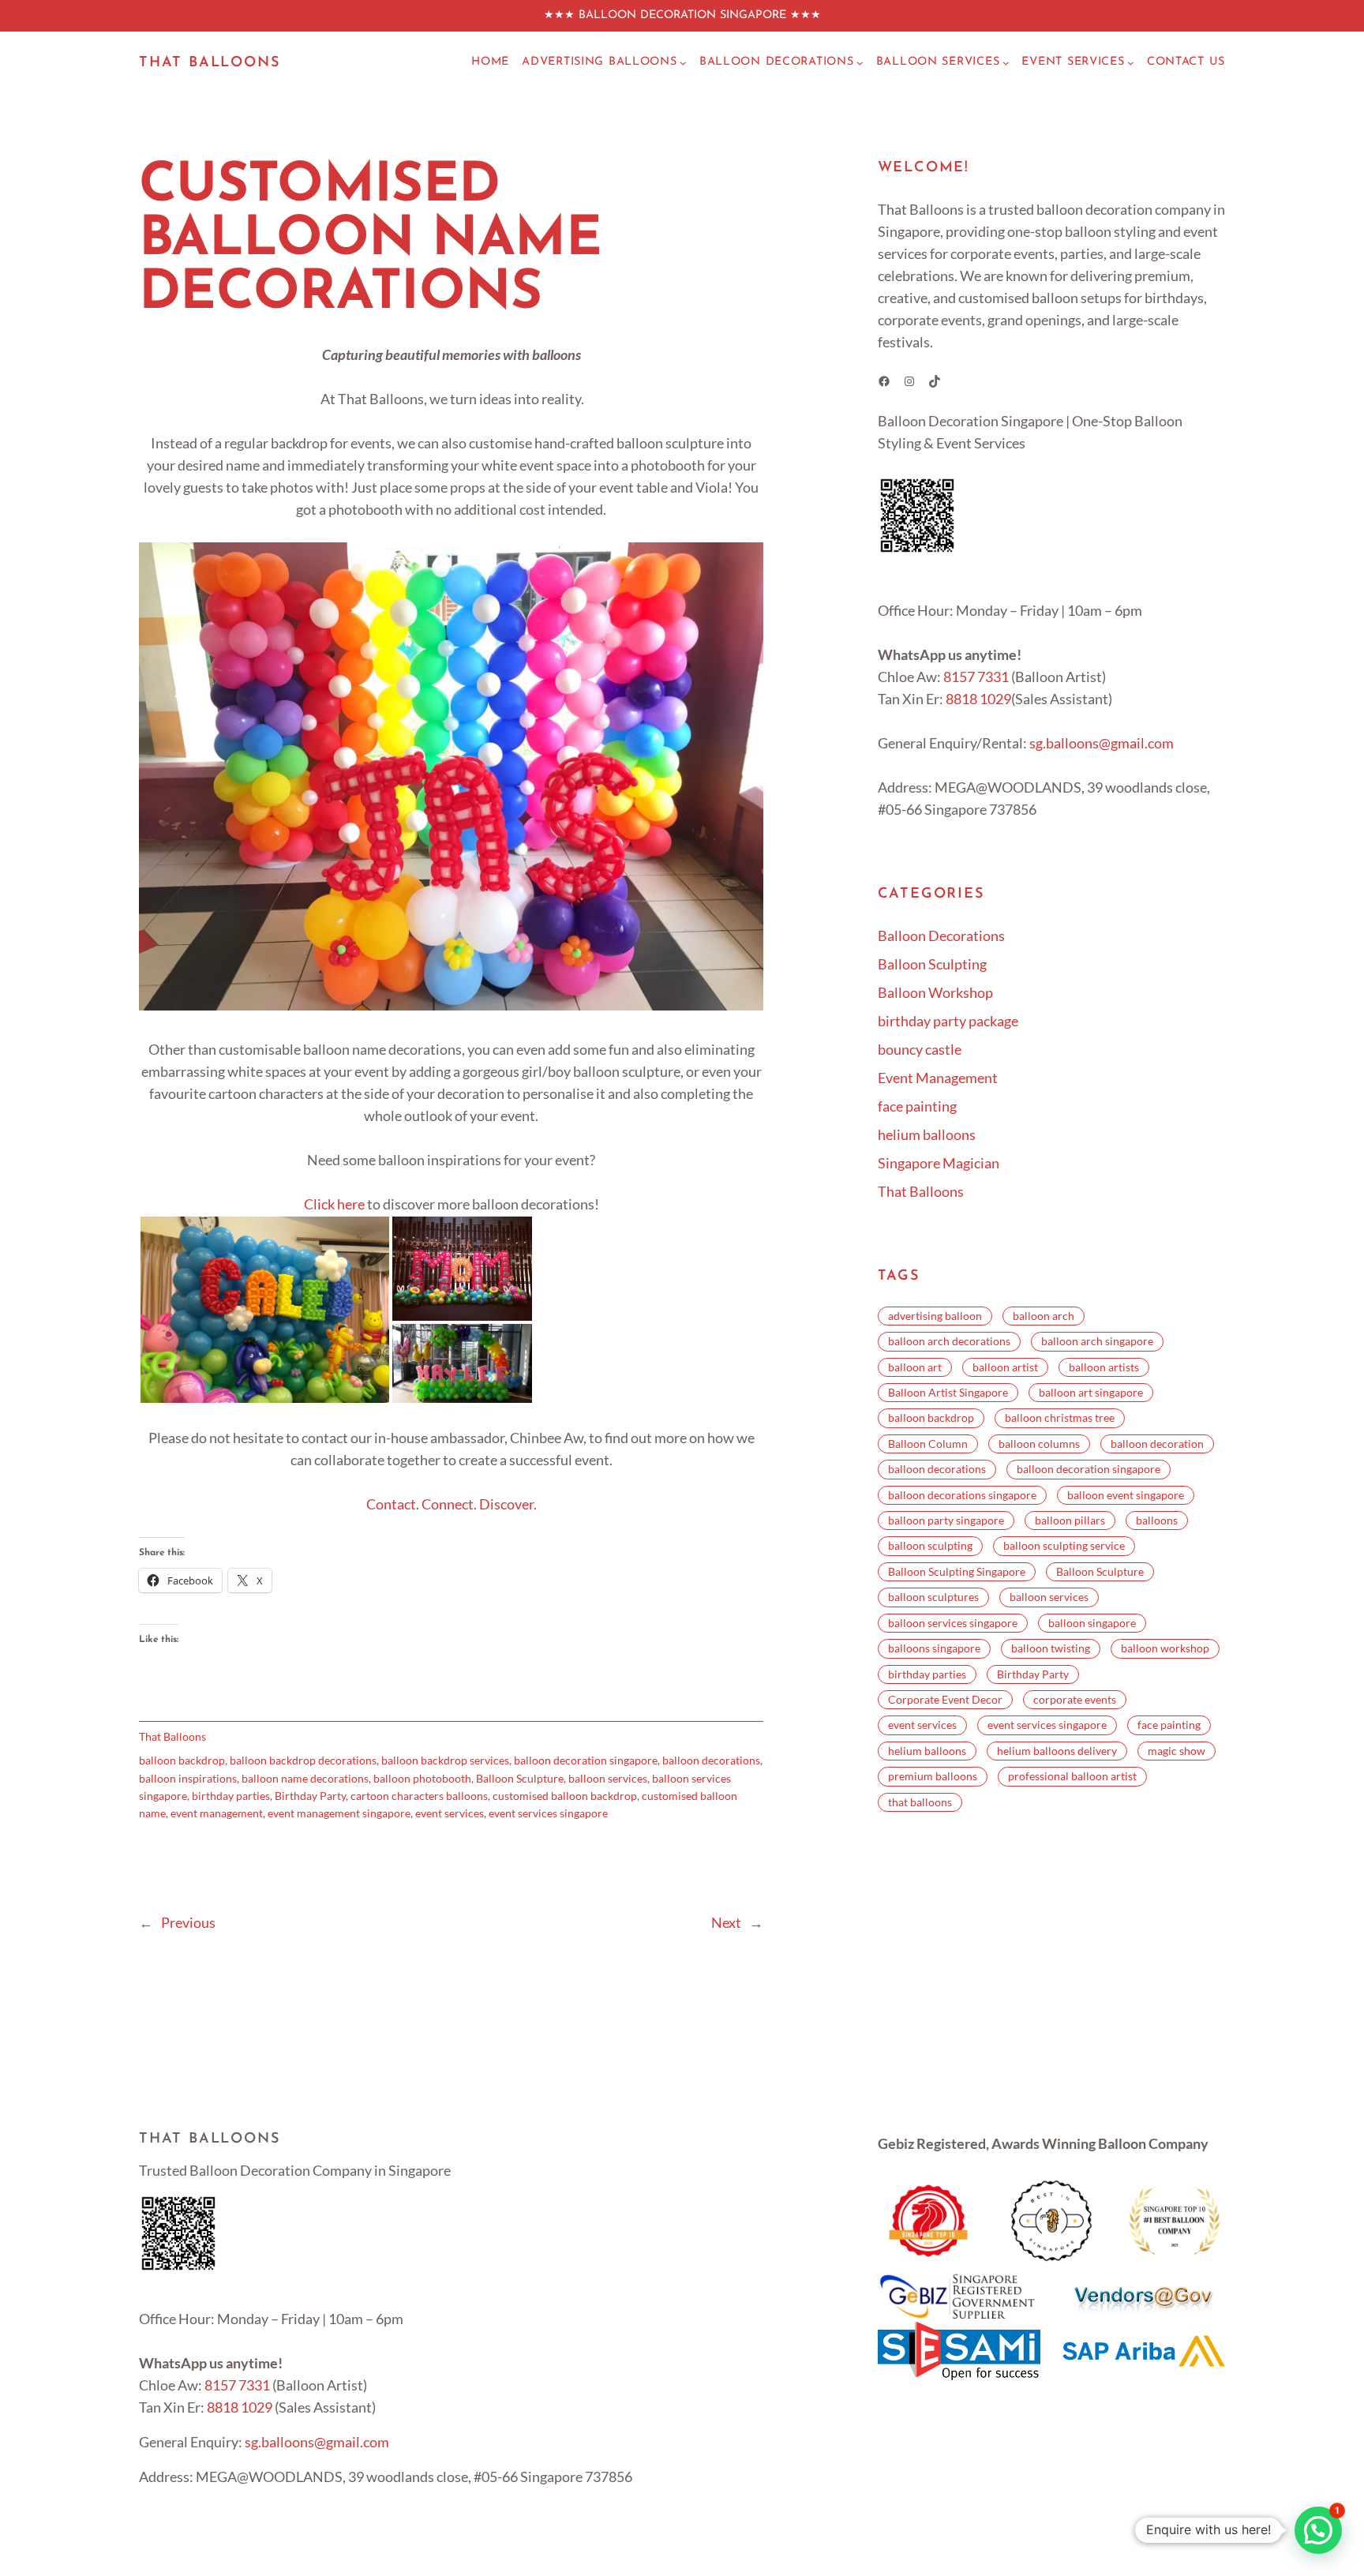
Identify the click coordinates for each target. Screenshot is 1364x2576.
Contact (391, 1504)
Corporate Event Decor (945, 1699)
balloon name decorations (305, 1778)
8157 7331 (976, 677)
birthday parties (231, 1796)
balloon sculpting (930, 1545)
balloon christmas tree (1060, 1417)
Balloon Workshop (935, 992)
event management (217, 1813)
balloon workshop (1165, 1648)
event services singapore (548, 1813)
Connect (448, 1504)
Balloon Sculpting (932, 964)
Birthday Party (310, 1796)
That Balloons (209, 63)
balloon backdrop (182, 1760)
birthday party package (948, 1021)
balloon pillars (1070, 1520)
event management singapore (339, 1813)
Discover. (508, 1504)
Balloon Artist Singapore (948, 1392)
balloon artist (1005, 1367)
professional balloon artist (1072, 1776)
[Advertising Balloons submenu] (683, 63)
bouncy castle (920, 1049)
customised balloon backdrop (565, 1796)
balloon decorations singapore (962, 1495)
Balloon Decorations (941, 936)
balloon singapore (1092, 1623)
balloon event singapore (1126, 1495)
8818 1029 (978, 699)
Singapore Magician (939, 1163)
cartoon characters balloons (419, 1796)
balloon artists (1104, 1367)
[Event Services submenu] (1131, 63)
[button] (265, 1310)
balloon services (608, 1778)
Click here (334, 1204)
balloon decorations (711, 1760)
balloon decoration (1157, 1444)
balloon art (915, 1367)
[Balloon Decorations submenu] (860, 63)
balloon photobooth (422, 1778)
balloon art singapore (1091, 1392)
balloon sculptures (933, 1597)
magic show (1177, 1751)
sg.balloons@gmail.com (1102, 743)
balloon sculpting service (1064, 1545)
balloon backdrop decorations (303, 1760)
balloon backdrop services (445, 1760)
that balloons (920, 1802)
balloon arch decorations (949, 1341)
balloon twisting (1051, 1648)
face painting (917, 1106)
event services (450, 1813)
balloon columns (1039, 1444)
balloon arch (1044, 1316)
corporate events (1075, 1699)
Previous (188, 1922)
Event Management (938, 1078)
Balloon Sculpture (520, 1778)
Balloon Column (928, 1444)
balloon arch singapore (1097, 1341)
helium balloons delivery (1057, 1751)
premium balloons (933, 1776)
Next (726, 1922)
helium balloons (927, 1134)
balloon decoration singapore (586, 1760)
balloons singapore (934, 1648)
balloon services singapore (953, 1623)
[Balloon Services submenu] (1006, 63)
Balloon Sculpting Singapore (957, 1571)
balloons (1157, 1520)
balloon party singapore (946, 1520)
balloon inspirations (188, 1778)
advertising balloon (935, 1316)
